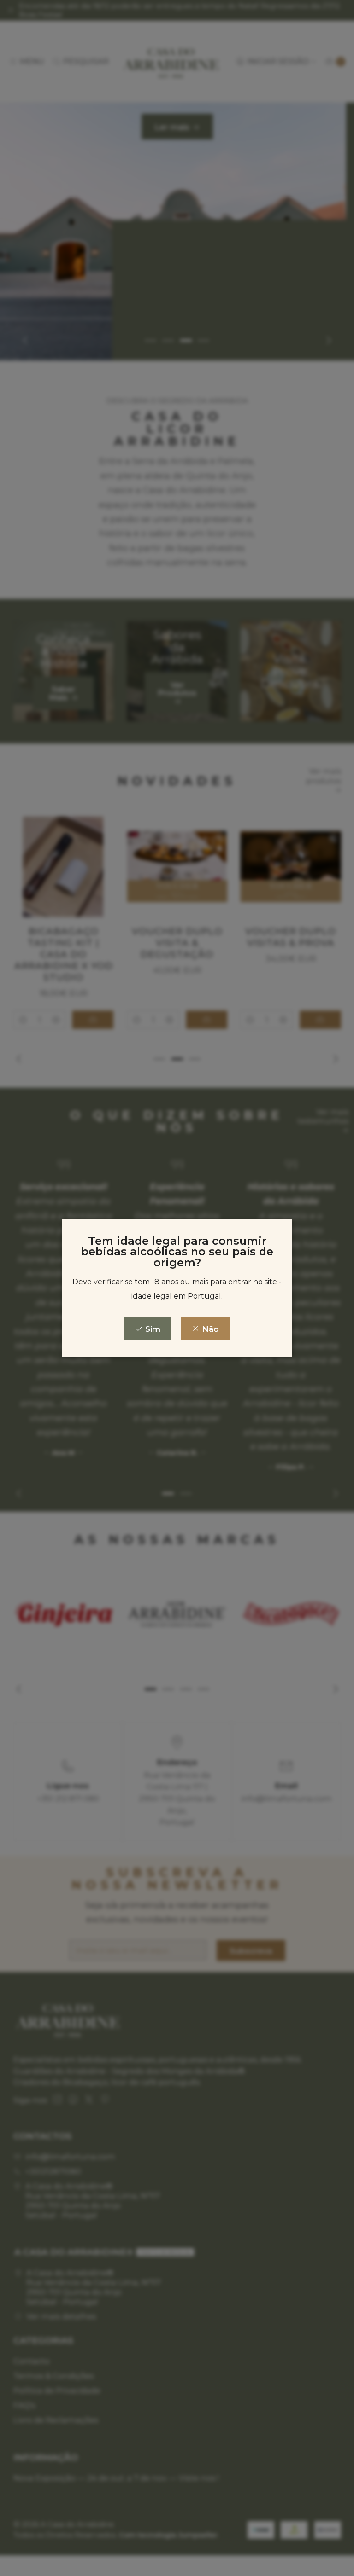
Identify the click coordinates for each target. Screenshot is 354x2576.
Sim (152, 1329)
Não (209, 1329)
